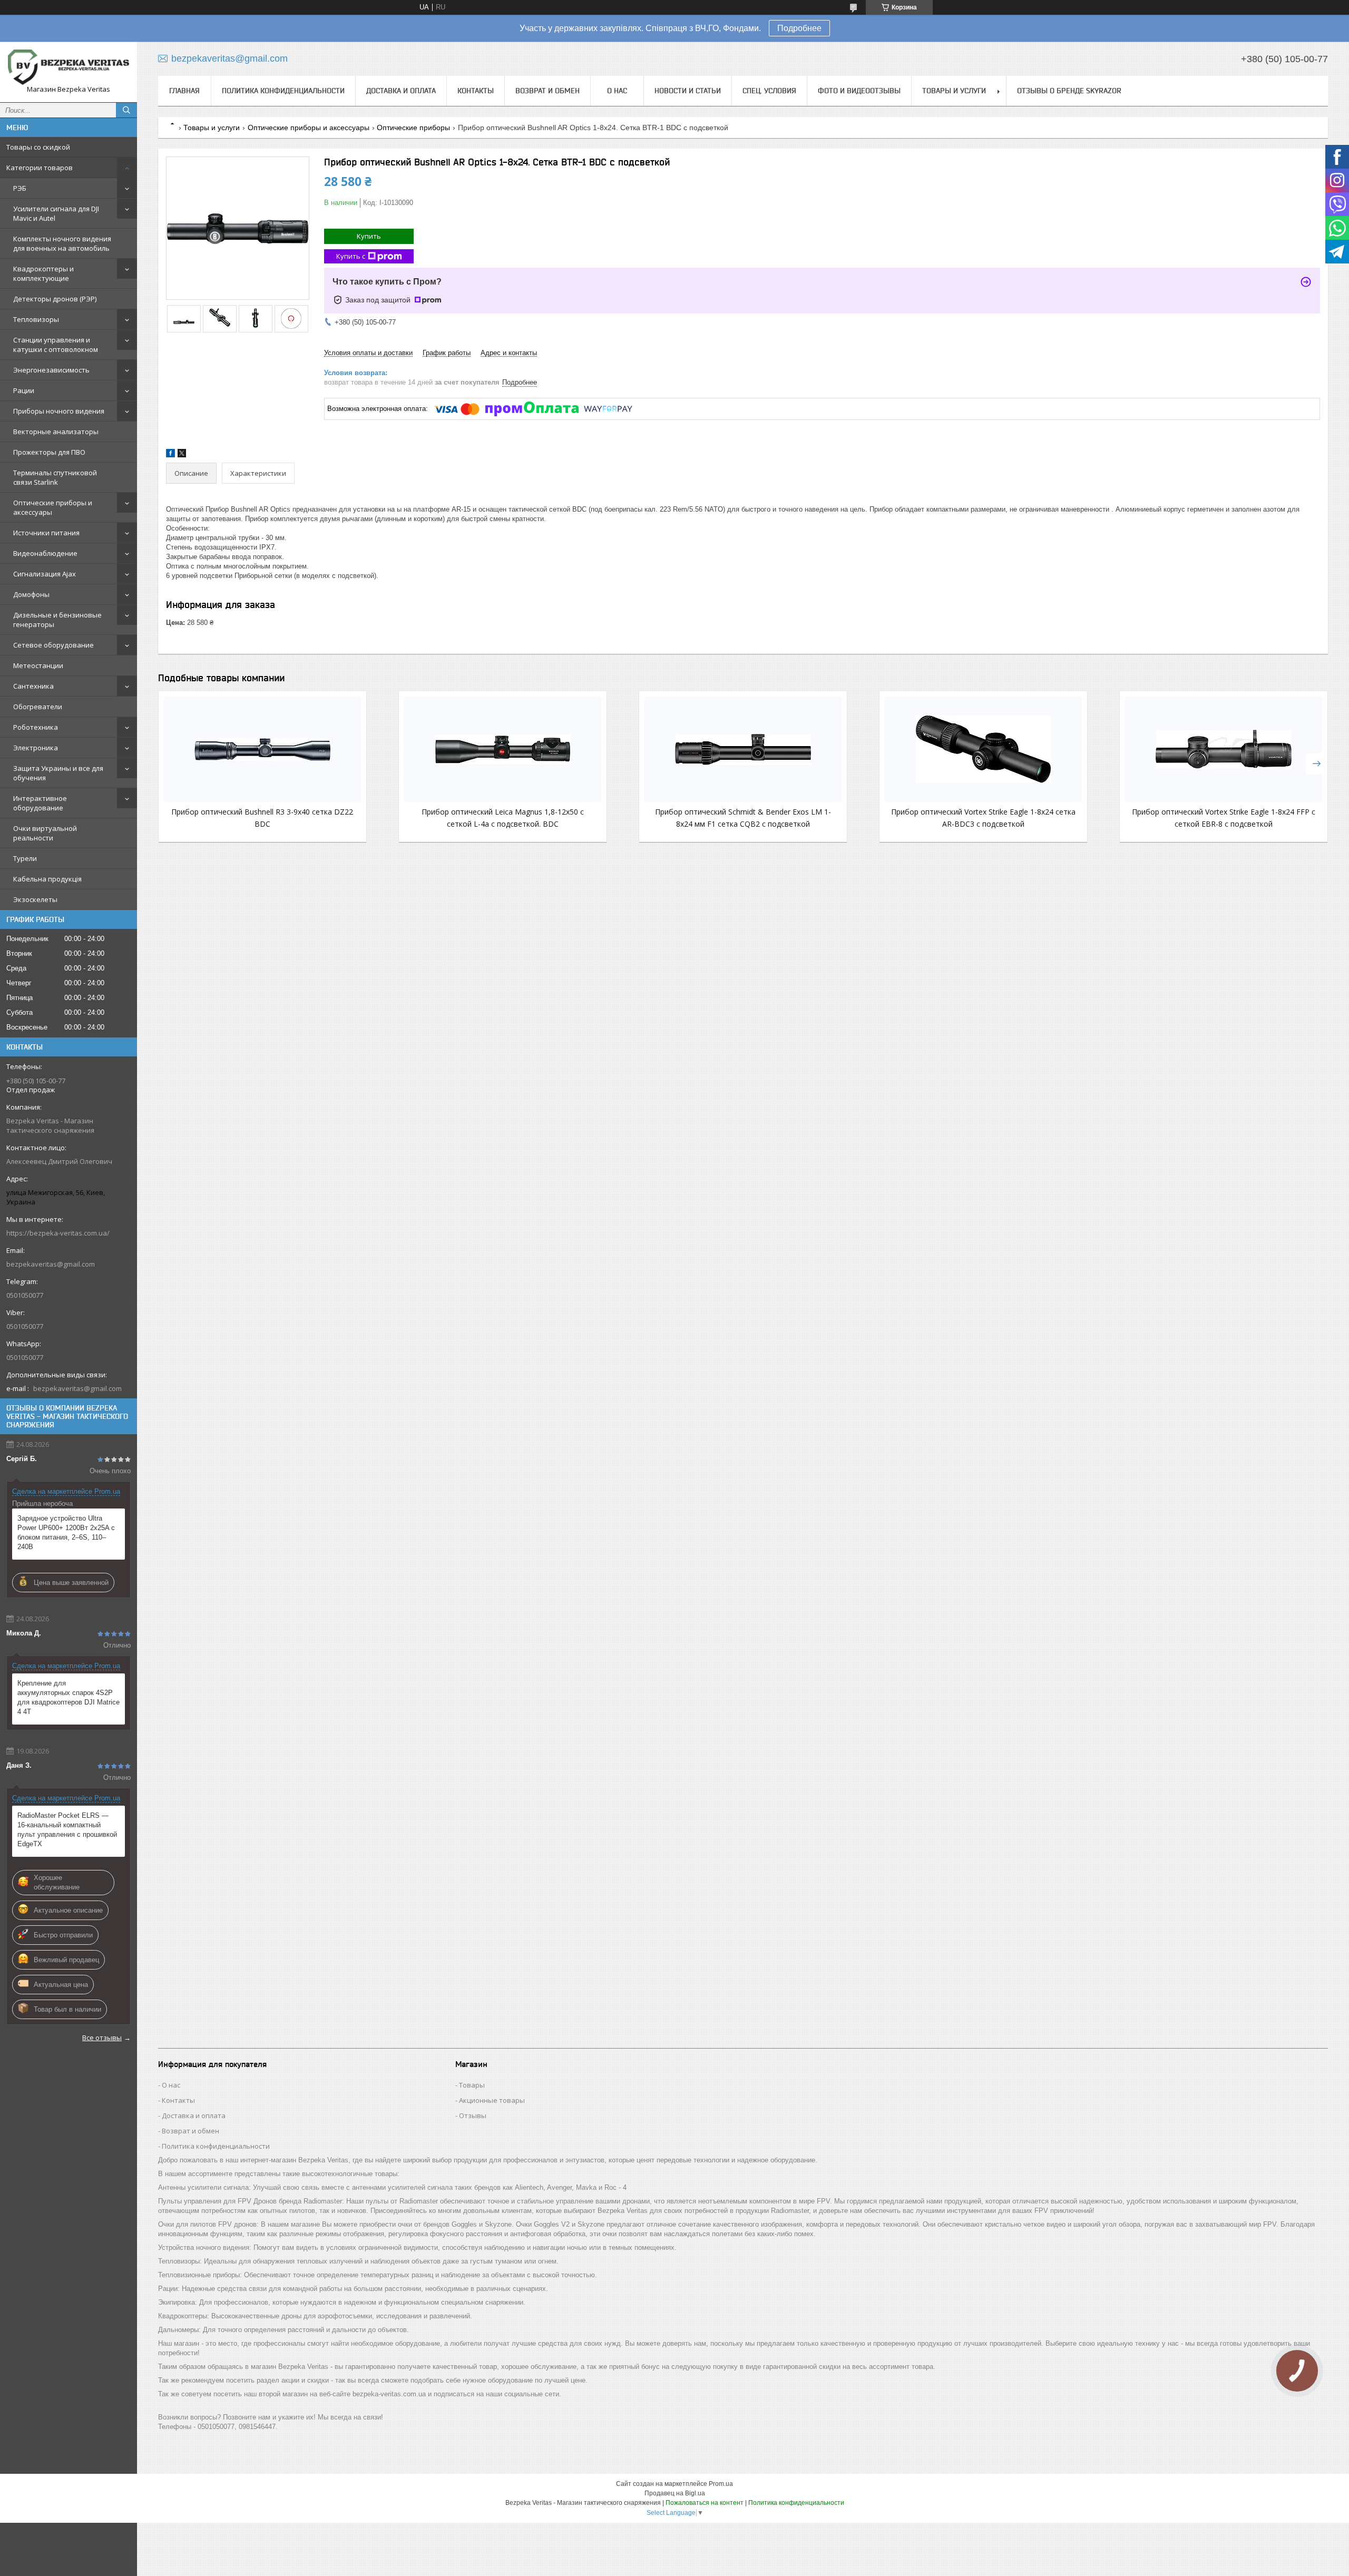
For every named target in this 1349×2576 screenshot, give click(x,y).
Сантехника (33, 686)
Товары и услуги (954, 91)
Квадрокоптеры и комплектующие (43, 273)
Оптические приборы (413, 128)
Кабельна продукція (47, 879)
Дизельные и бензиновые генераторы (57, 620)
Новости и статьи (688, 91)
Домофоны (31, 594)
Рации (24, 390)
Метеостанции (38, 665)
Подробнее (799, 28)
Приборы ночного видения (59, 411)
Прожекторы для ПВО (49, 452)
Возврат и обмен (548, 91)
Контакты (476, 91)
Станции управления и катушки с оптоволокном (56, 345)
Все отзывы (102, 2038)
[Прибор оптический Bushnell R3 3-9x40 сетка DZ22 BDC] (262, 749)
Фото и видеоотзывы (859, 91)
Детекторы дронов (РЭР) (55, 299)
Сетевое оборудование (53, 645)
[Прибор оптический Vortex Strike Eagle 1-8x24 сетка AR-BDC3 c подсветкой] (983, 749)
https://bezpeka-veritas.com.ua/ (58, 1233)
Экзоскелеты (35, 899)
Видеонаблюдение (45, 553)
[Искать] (126, 110)
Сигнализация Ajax (45, 574)
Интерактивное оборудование (40, 803)
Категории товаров (40, 168)
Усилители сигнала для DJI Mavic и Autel (56, 213)
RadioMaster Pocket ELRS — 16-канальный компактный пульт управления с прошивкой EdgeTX (67, 1830)
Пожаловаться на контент (705, 2503)
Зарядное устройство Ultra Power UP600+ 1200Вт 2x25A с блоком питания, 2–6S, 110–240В (66, 1532)
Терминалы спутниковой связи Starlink (55, 477)
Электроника (36, 748)
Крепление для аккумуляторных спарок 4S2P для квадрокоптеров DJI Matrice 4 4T (69, 1697)
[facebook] (170, 455)
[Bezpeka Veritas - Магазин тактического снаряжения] (69, 67)
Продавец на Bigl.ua (675, 2493)
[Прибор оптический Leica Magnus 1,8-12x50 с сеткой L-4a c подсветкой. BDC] (503, 749)
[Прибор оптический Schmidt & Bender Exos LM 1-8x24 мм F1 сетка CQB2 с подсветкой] (743, 749)
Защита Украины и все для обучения (58, 773)
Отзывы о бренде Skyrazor (1069, 91)
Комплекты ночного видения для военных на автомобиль (62, 243)
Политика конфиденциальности (283, 91)
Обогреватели (38, 707)
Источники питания (46, 533)
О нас (617, 91)
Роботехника (36, 727)
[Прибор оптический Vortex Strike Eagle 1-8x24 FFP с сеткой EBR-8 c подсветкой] (1224, 749)
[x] (182, 455)
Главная (184, 91)
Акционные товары (492, 2100)
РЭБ (20, 188)
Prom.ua (721, 2484)
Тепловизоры (36, 319)
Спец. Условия (769, 91)
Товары (472, 2085)
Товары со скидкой (38, 147)
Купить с (351, 256)
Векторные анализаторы (56, 432)
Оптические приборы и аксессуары (53, 507)
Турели (25, 858)
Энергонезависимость (51, 370)
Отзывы (473, 2115)
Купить (369, 236)
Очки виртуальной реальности (45, 833)
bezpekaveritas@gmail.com (51, 1264)
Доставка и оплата (401, 91)
